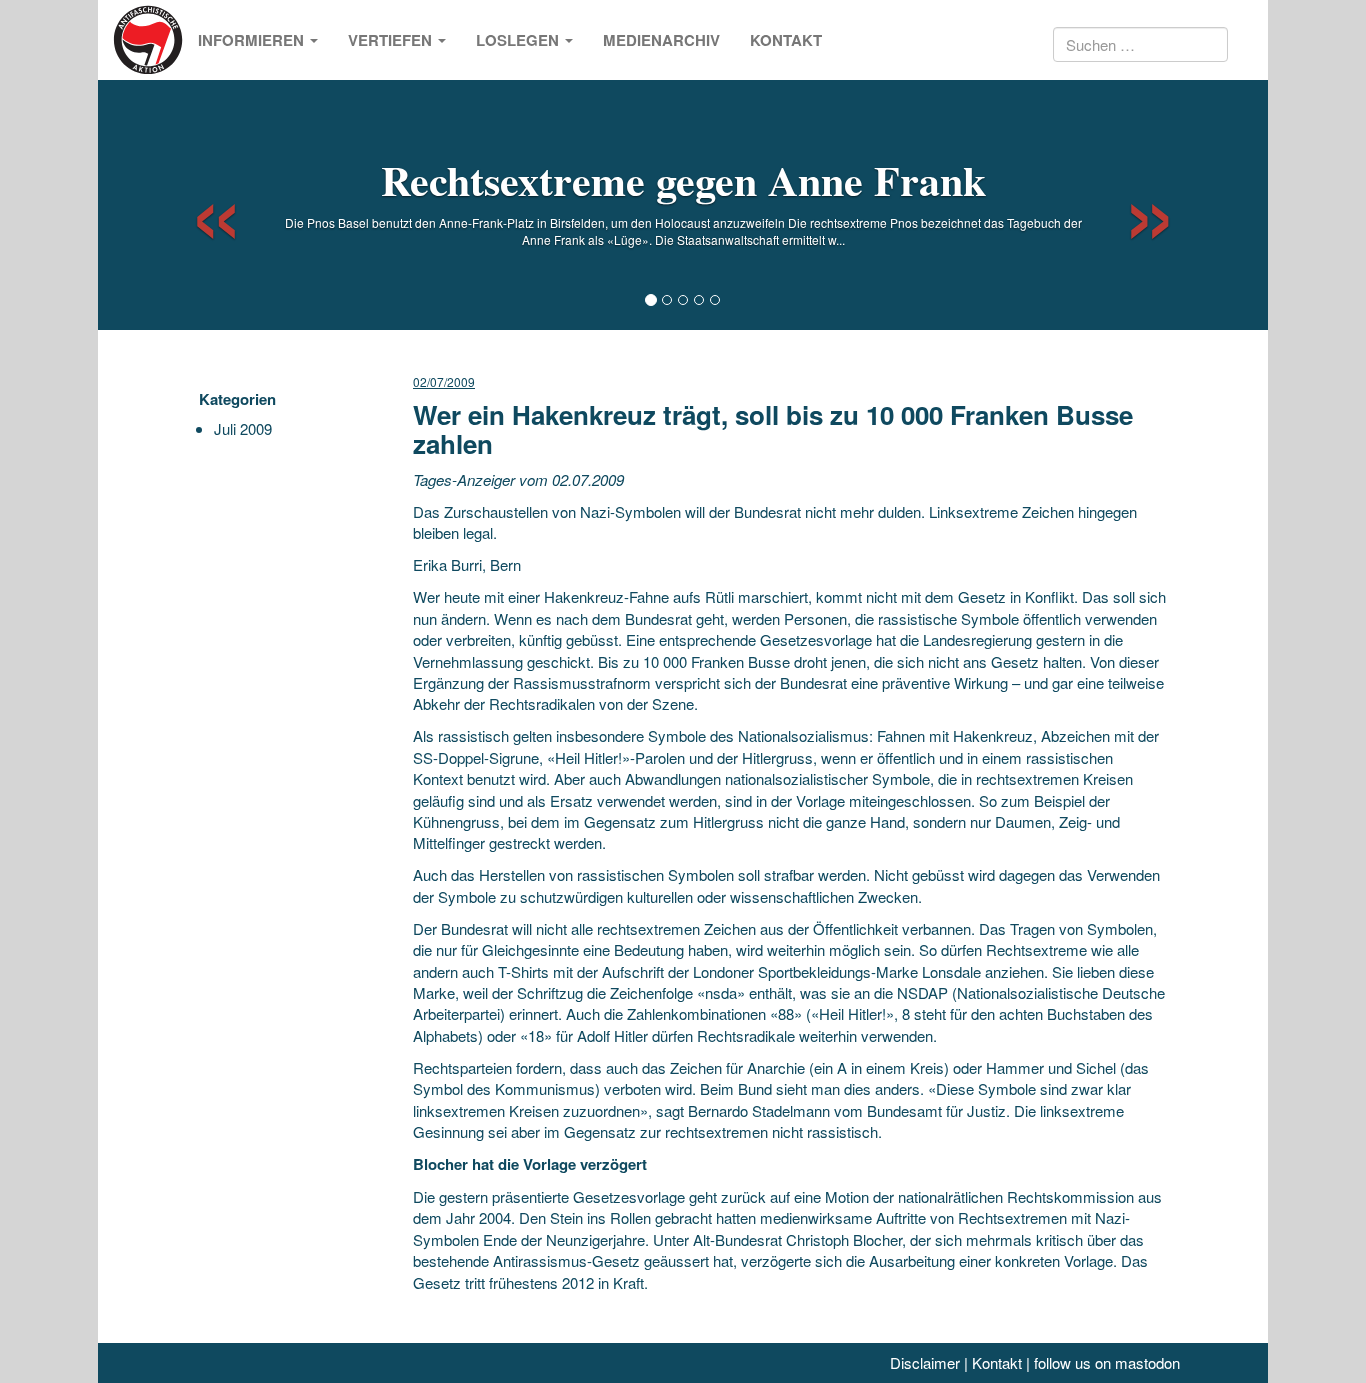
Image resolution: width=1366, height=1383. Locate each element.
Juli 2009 (243, 428)
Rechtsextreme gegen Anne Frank (683, 179)
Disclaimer (925, 1362)
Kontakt (786, 40)
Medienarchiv (661, 40)
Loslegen (519, 40)
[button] (198, 205)
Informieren (253, 40)
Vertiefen (392, 40)
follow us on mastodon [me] (1107, 1362)
